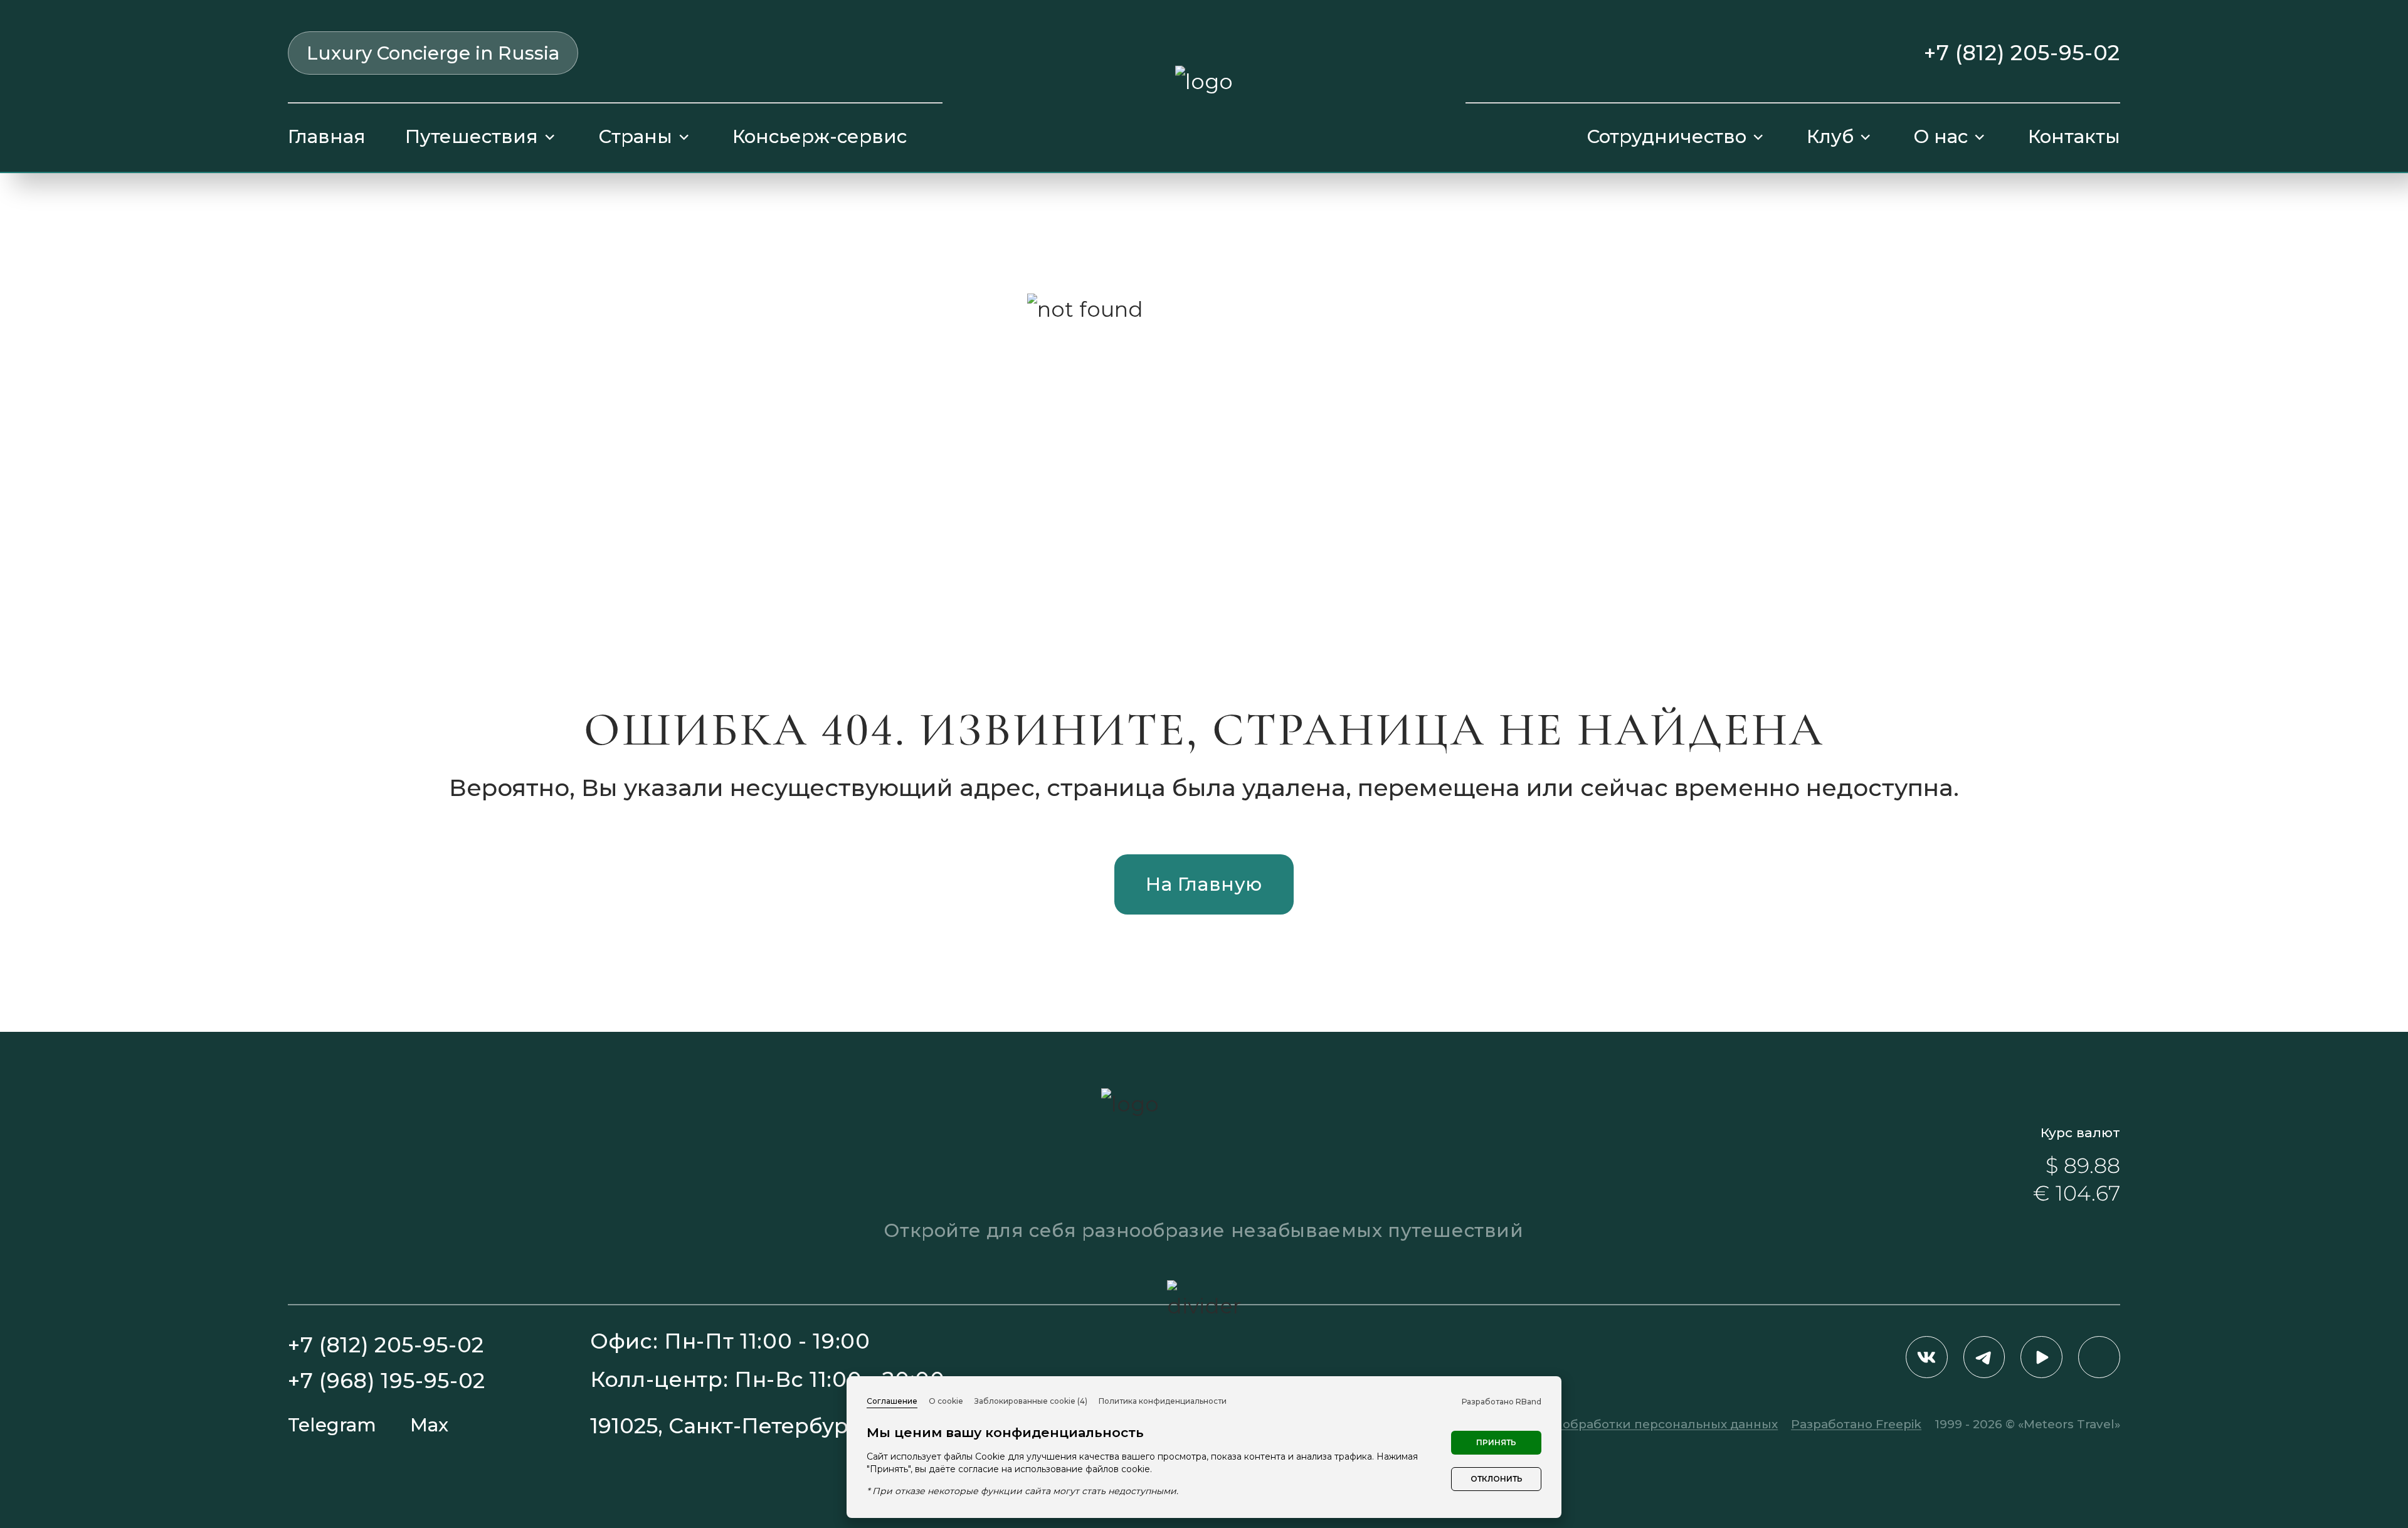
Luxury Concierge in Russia (433, 53)
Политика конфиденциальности (1163, 1401)
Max (429, 1425)
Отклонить (1497, 1479)
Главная (327, 136)
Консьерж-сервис (820, 136)
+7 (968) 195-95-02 (387, 1381)
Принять (1496, 1442)
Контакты (2074, 136)
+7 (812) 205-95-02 (2022, 53)
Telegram (332, 1425)
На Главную (1204, 884)
